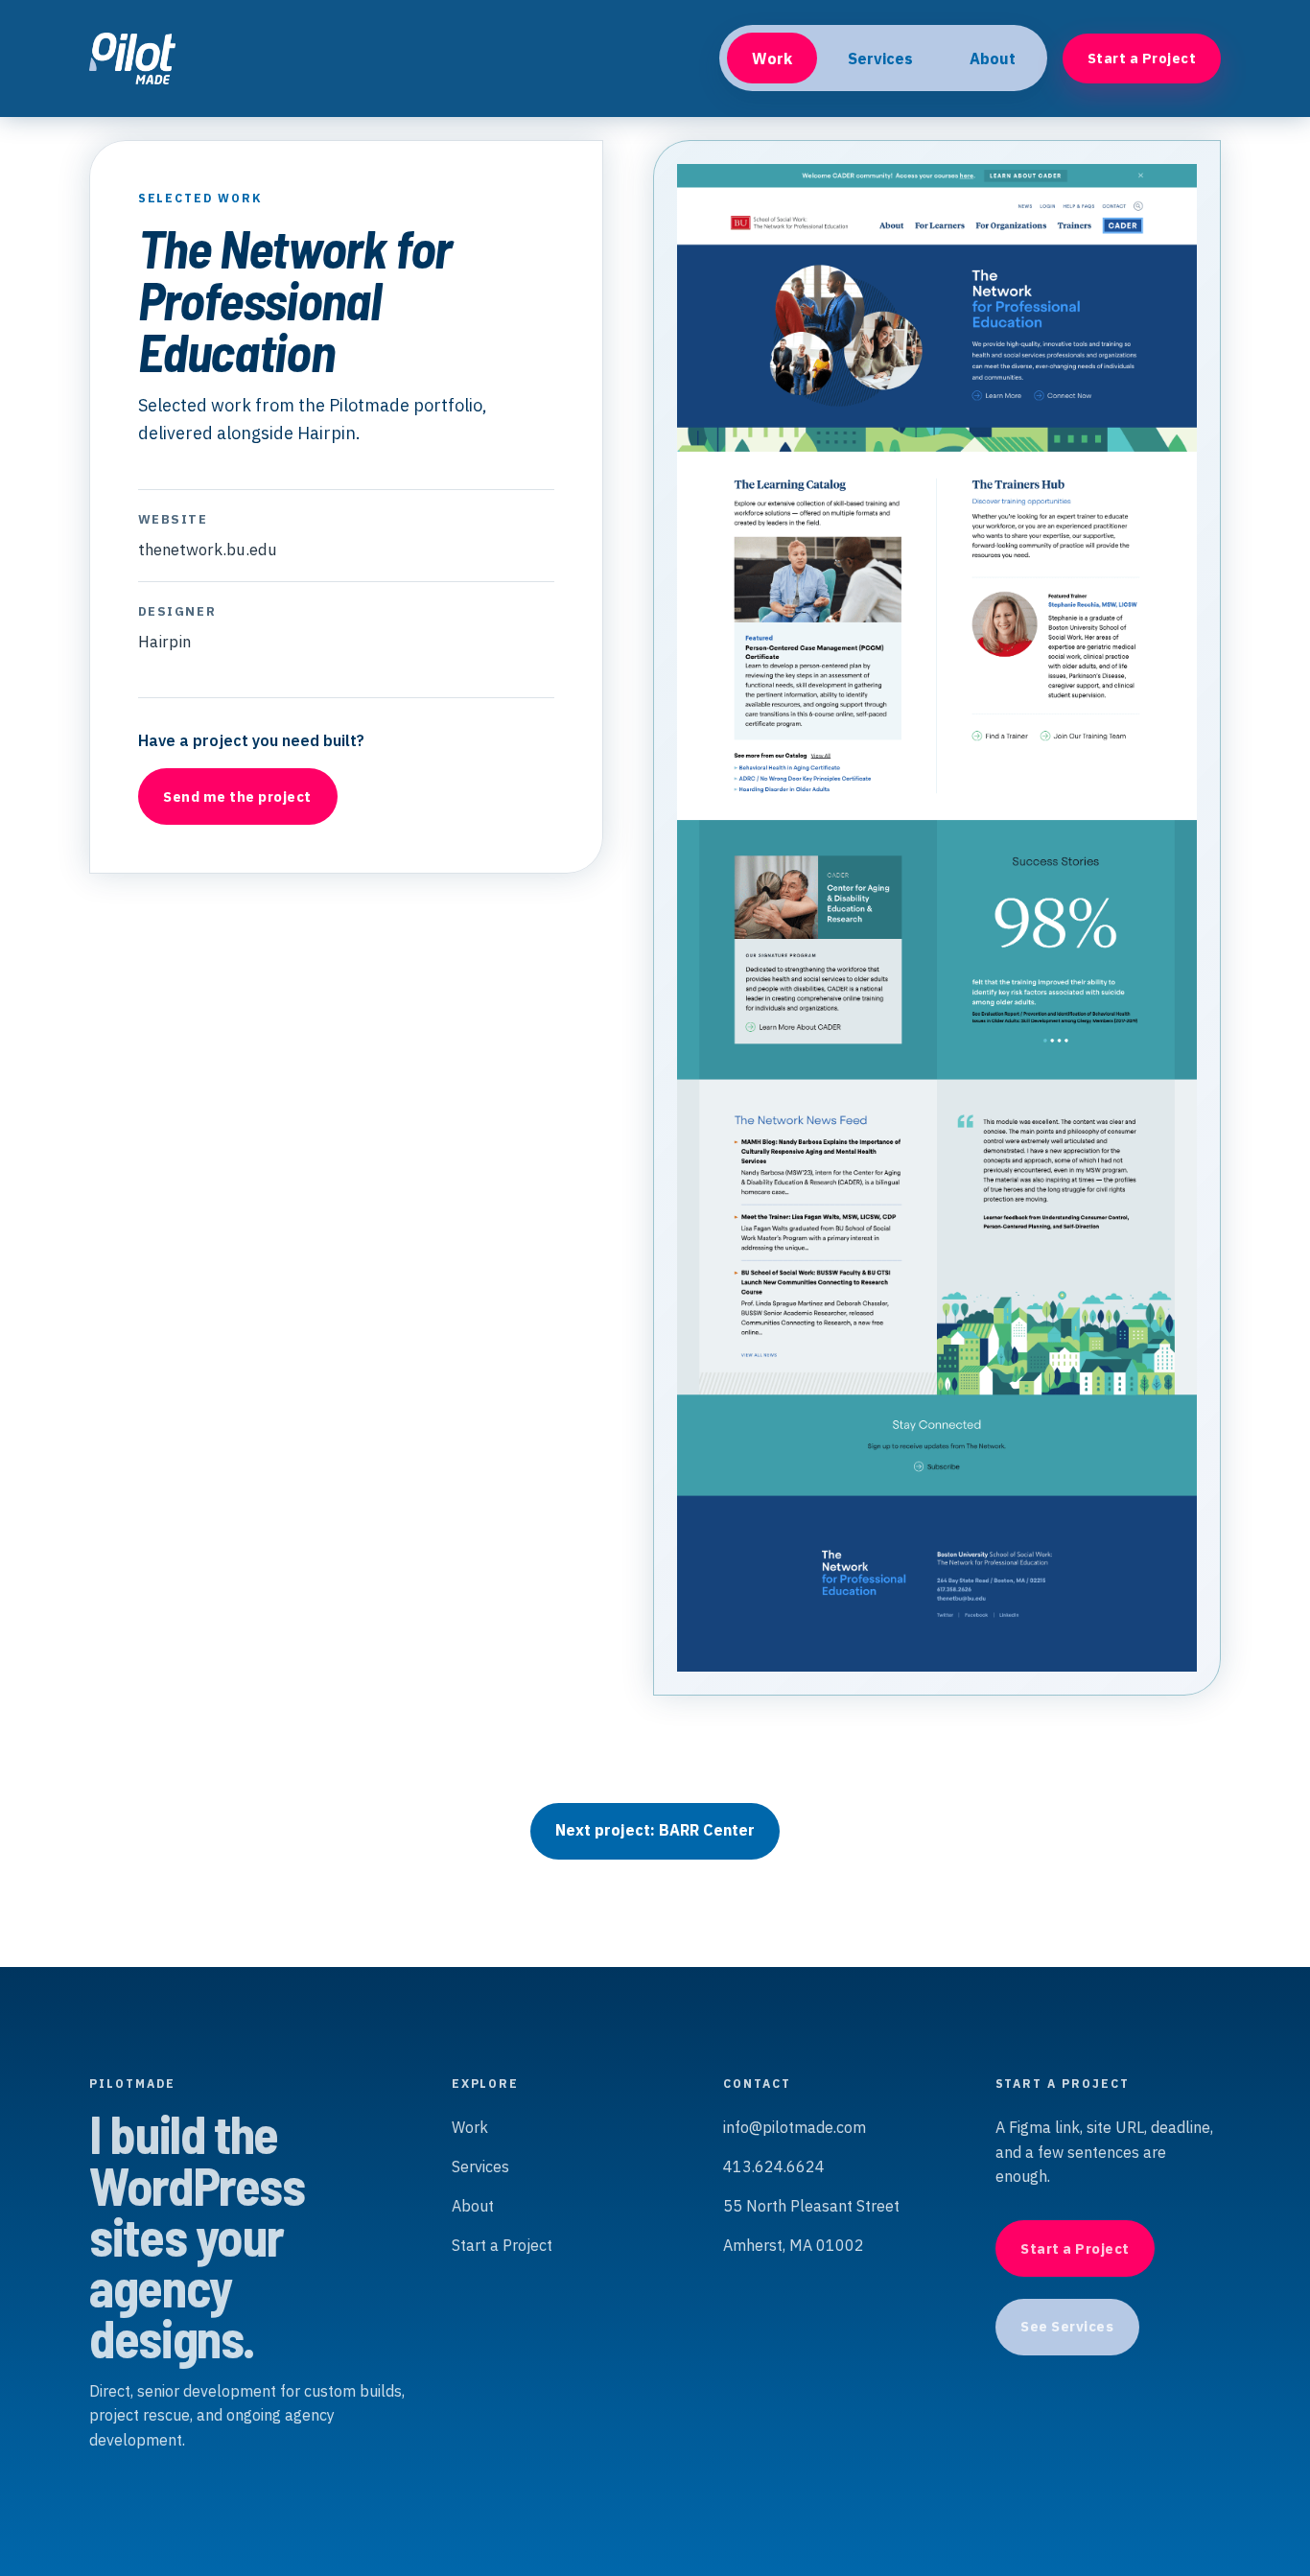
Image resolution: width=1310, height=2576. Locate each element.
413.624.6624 (774, 2166)
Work (772, 59)
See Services (1067, 2326)
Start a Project (1142, 58)
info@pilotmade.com (795, 2127)
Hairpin (164, 642)
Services (880, 59)
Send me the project (237, 796)
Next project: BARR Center (655, 1830)
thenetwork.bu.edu (208, 550)
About (993, 59)
